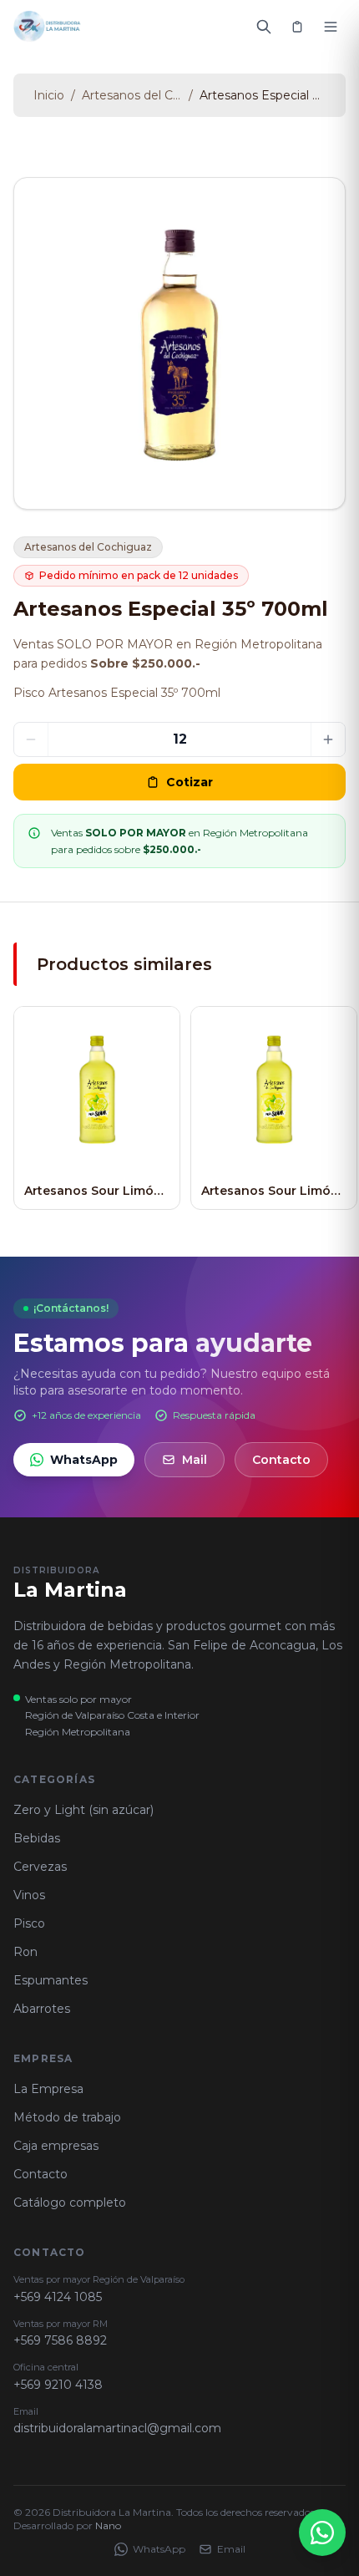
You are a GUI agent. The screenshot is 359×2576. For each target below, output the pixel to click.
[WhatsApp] (322, 2533)
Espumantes (51, 1980)
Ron (25, 1952)
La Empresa (48, 2089)
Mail (195, 1460)
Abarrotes (42, 2009)
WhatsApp (84, 1460)
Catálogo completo (70, 2203)
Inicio (49, 95)
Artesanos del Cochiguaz (132, 95)
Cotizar (190, 782)
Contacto (281, 1460)
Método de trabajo (67, 2117)
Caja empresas (56, 2146)
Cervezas (40, 1867)
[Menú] (331, 27)
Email (231, 2549)
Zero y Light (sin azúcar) (83, 1810)
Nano (108, 2525)
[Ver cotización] (297, 27)
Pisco (29, 1923)
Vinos (29, 1895)
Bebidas (37, 1838)
